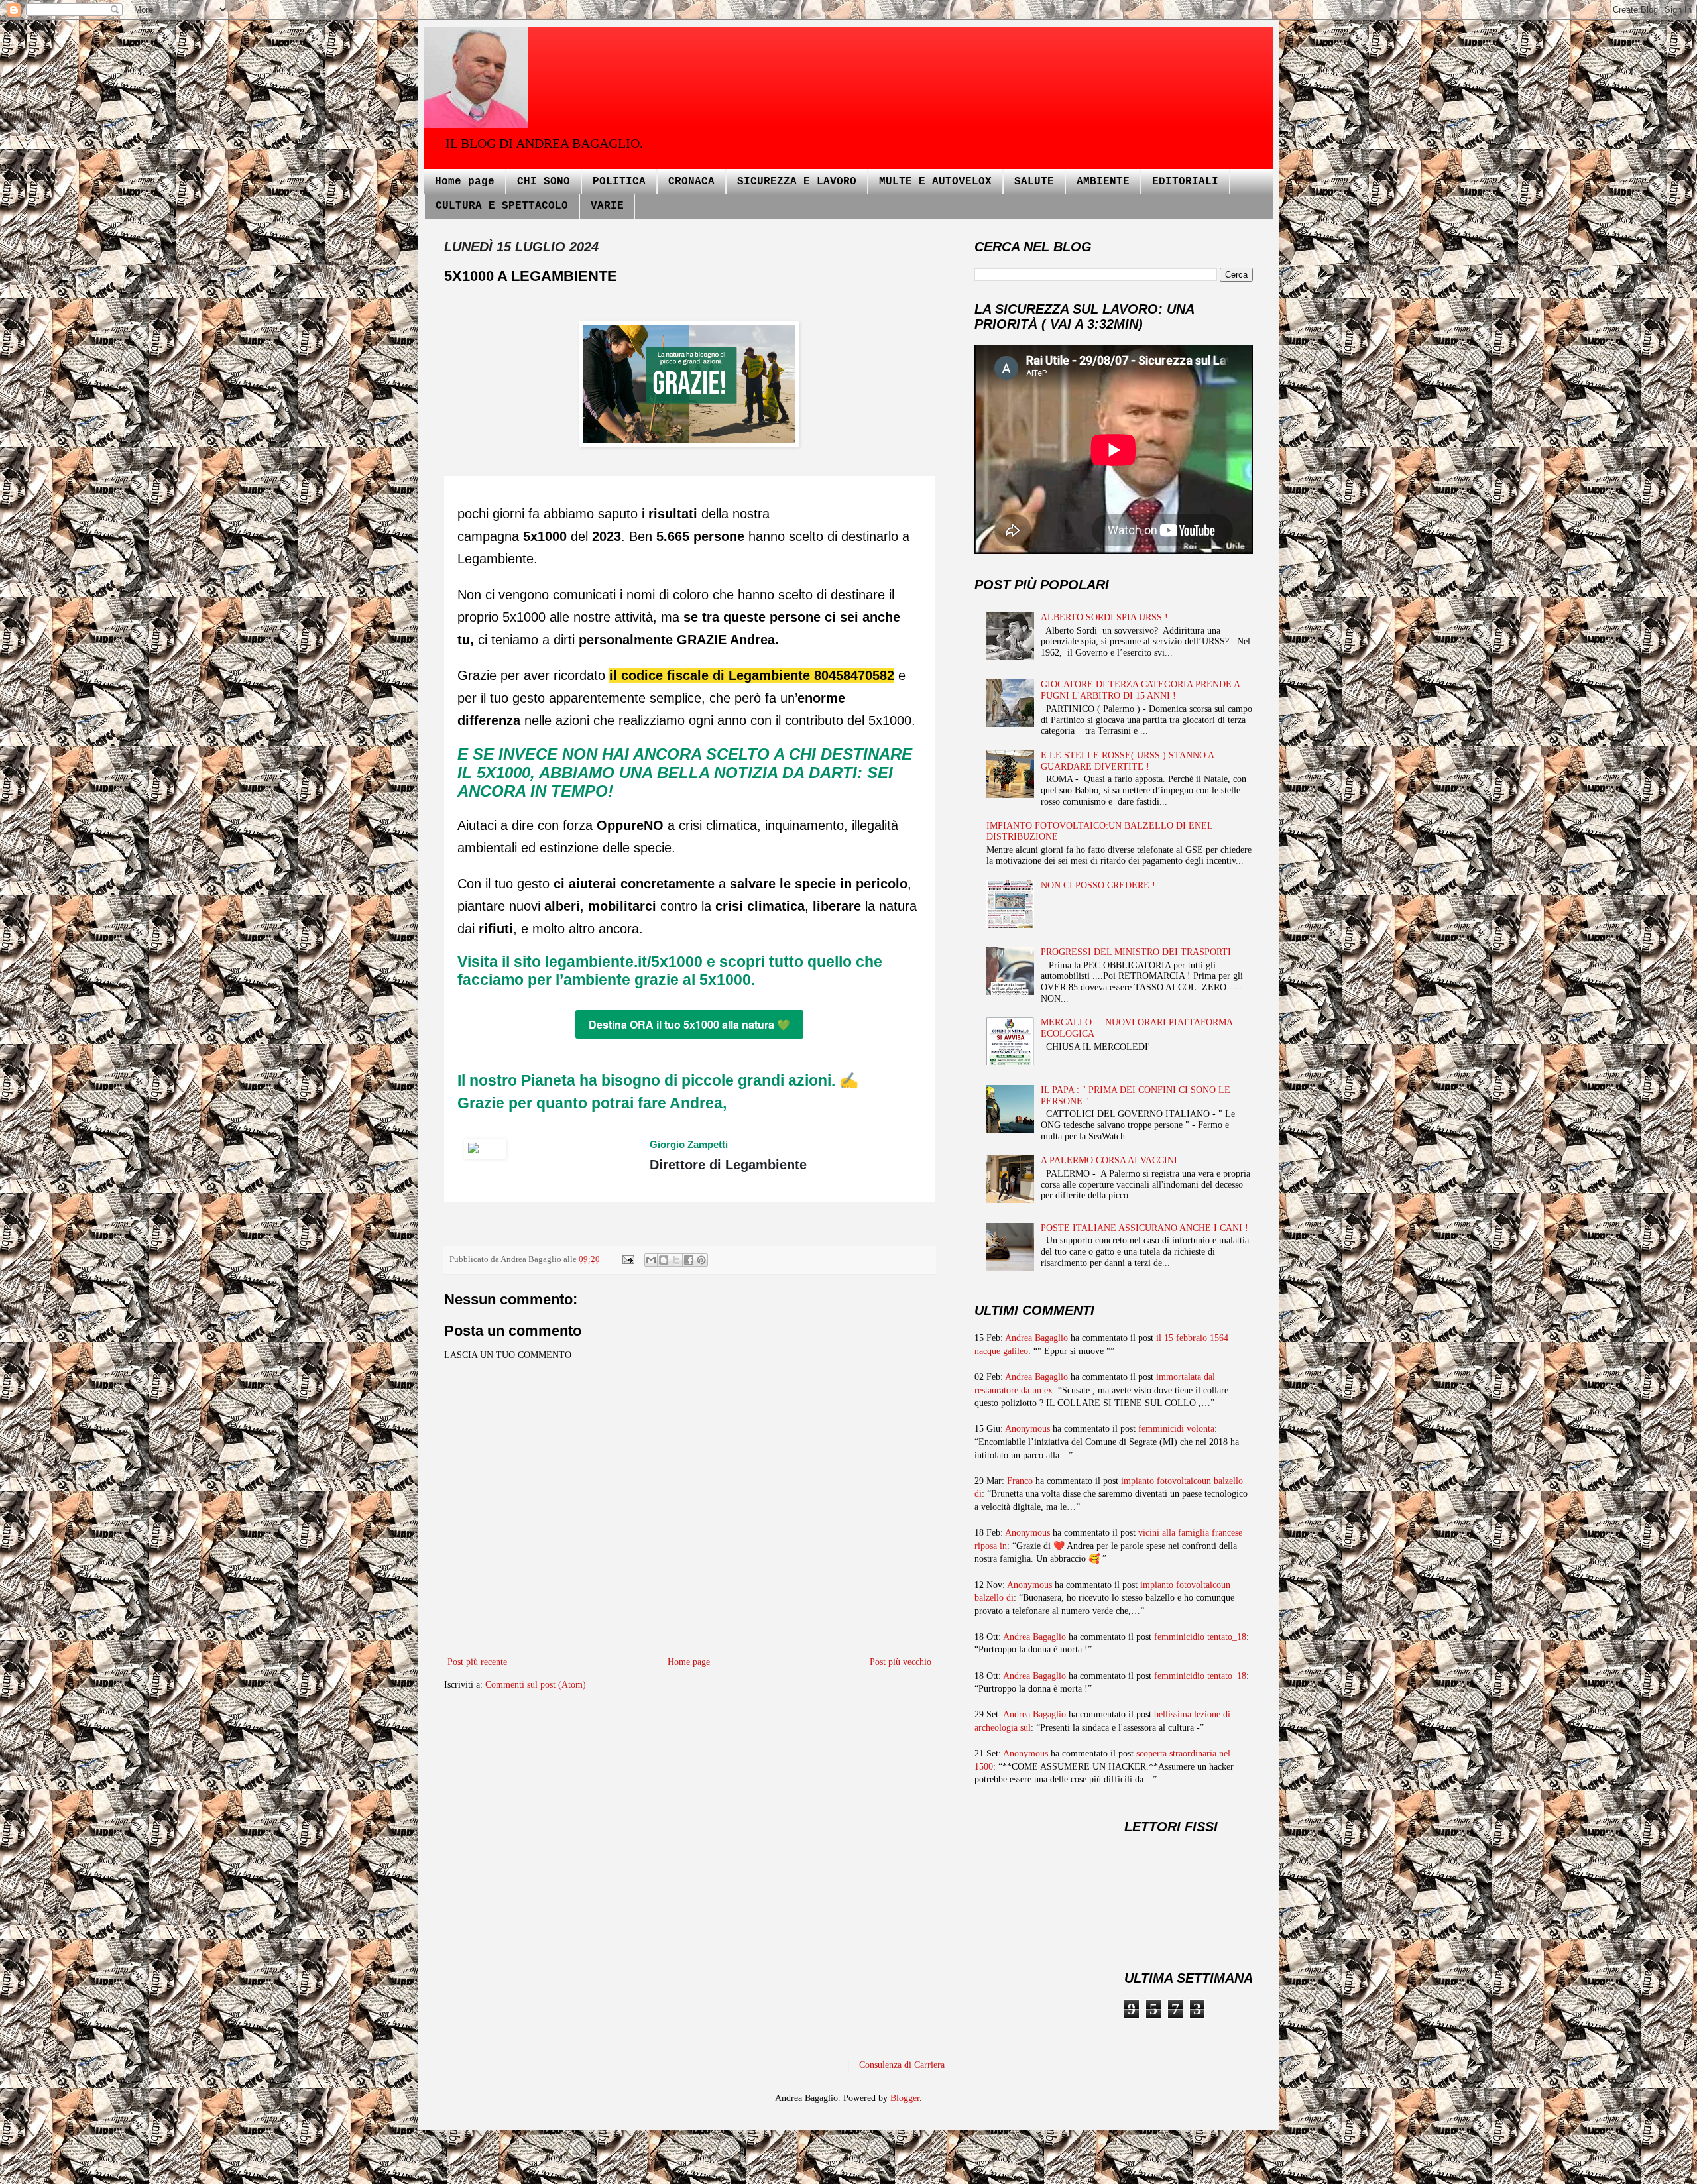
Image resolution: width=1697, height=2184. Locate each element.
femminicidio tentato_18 (1200, 1637)
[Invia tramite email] (651, 1260)
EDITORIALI (1185, 182)
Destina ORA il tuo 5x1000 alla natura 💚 (689, 1024)
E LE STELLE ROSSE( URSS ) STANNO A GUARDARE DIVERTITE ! (1127, 761)
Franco (1020, 1481)
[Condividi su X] (676, 1260)
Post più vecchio (901, 1662)
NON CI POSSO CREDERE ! (1098, 885)
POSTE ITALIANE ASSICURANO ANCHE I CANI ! (1144, 1228)
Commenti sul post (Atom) (536, 1685)
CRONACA (691, 182)
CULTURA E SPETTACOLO (502, 206)
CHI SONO (544, 182)
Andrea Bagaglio (1036, 1338)
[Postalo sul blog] (664, 1260)
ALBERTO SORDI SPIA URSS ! (1104, 617)
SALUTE (1034, 182)
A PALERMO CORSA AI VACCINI (1109, 1160)
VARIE (607, 206)
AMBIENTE (1103, 182)
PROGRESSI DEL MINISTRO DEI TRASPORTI (1136, 952)
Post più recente (477, 1662)
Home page (465, 182)
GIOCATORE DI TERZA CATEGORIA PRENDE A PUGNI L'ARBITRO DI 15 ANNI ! (1140, 690)
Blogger (905, 2098)
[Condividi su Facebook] (689, 1260)
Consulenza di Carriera (902, 2065)
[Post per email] (627, 1259)
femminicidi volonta (1176, 1429)
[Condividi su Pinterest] (701, 1260)
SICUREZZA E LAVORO (797, 182)
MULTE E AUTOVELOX (935, 182)
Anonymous (1027, 1429)
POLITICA (619, 182)
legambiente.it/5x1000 (624, 962)
